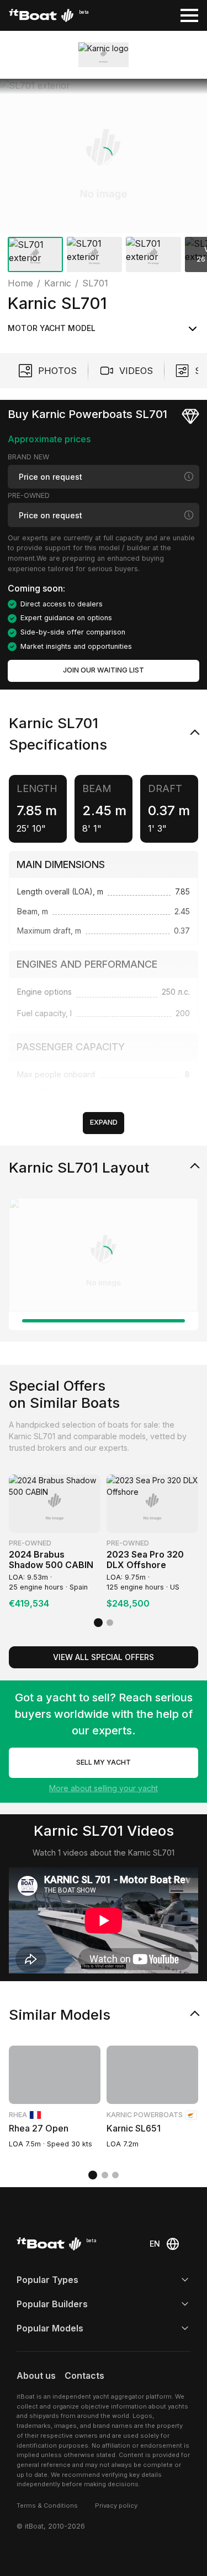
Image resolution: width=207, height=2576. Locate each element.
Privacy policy (116, 2506)
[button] (104, 156)
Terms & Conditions (47, 2506)
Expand (104, 1122)
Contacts (84, 2376)
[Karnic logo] (104, 55)
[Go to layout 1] (104, 1321)
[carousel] (104, 178)
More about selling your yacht (104, 1788)
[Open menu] (189, 15)
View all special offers (104, 1657)
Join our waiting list (104, 670)
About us (36, 2376)
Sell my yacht (104, 1762)
